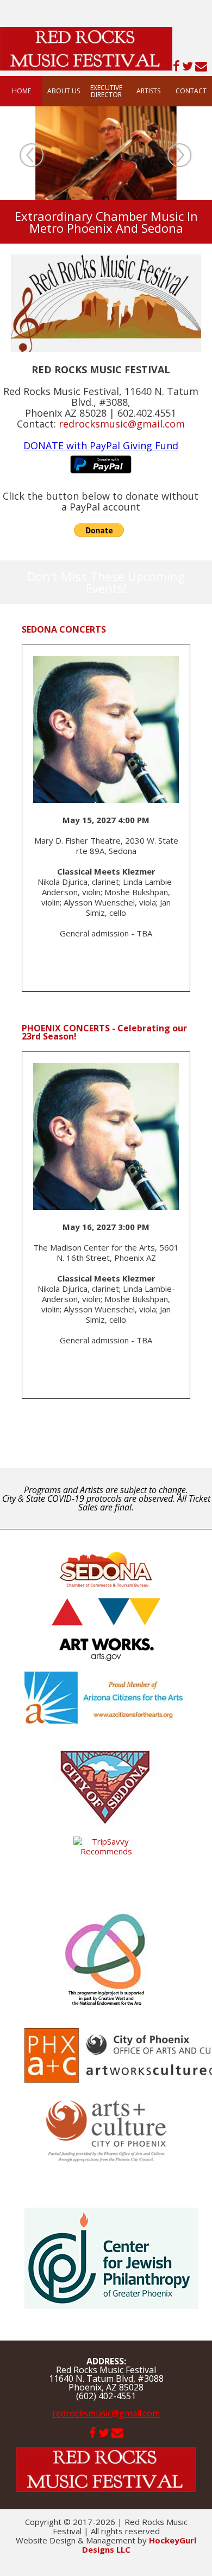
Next (180, 156)
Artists (148, 91)
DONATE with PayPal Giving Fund (101, 445)
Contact (191, 91)
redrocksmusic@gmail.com (106, 2413)
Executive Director (106, 91)
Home (21, 91)
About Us (64, 91)
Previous (32, 156)
